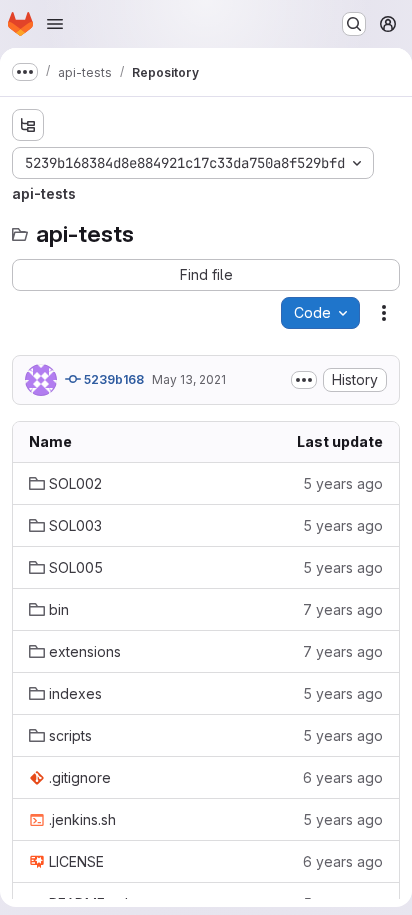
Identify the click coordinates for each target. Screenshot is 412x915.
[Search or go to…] (354, 24)
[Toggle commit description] (304, 380)
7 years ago (343, 609)
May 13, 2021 (189, 379)
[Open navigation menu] (55, 24)
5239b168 (112, 379)
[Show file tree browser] (28, 125)
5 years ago (343, 483)
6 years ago (343, 777)
